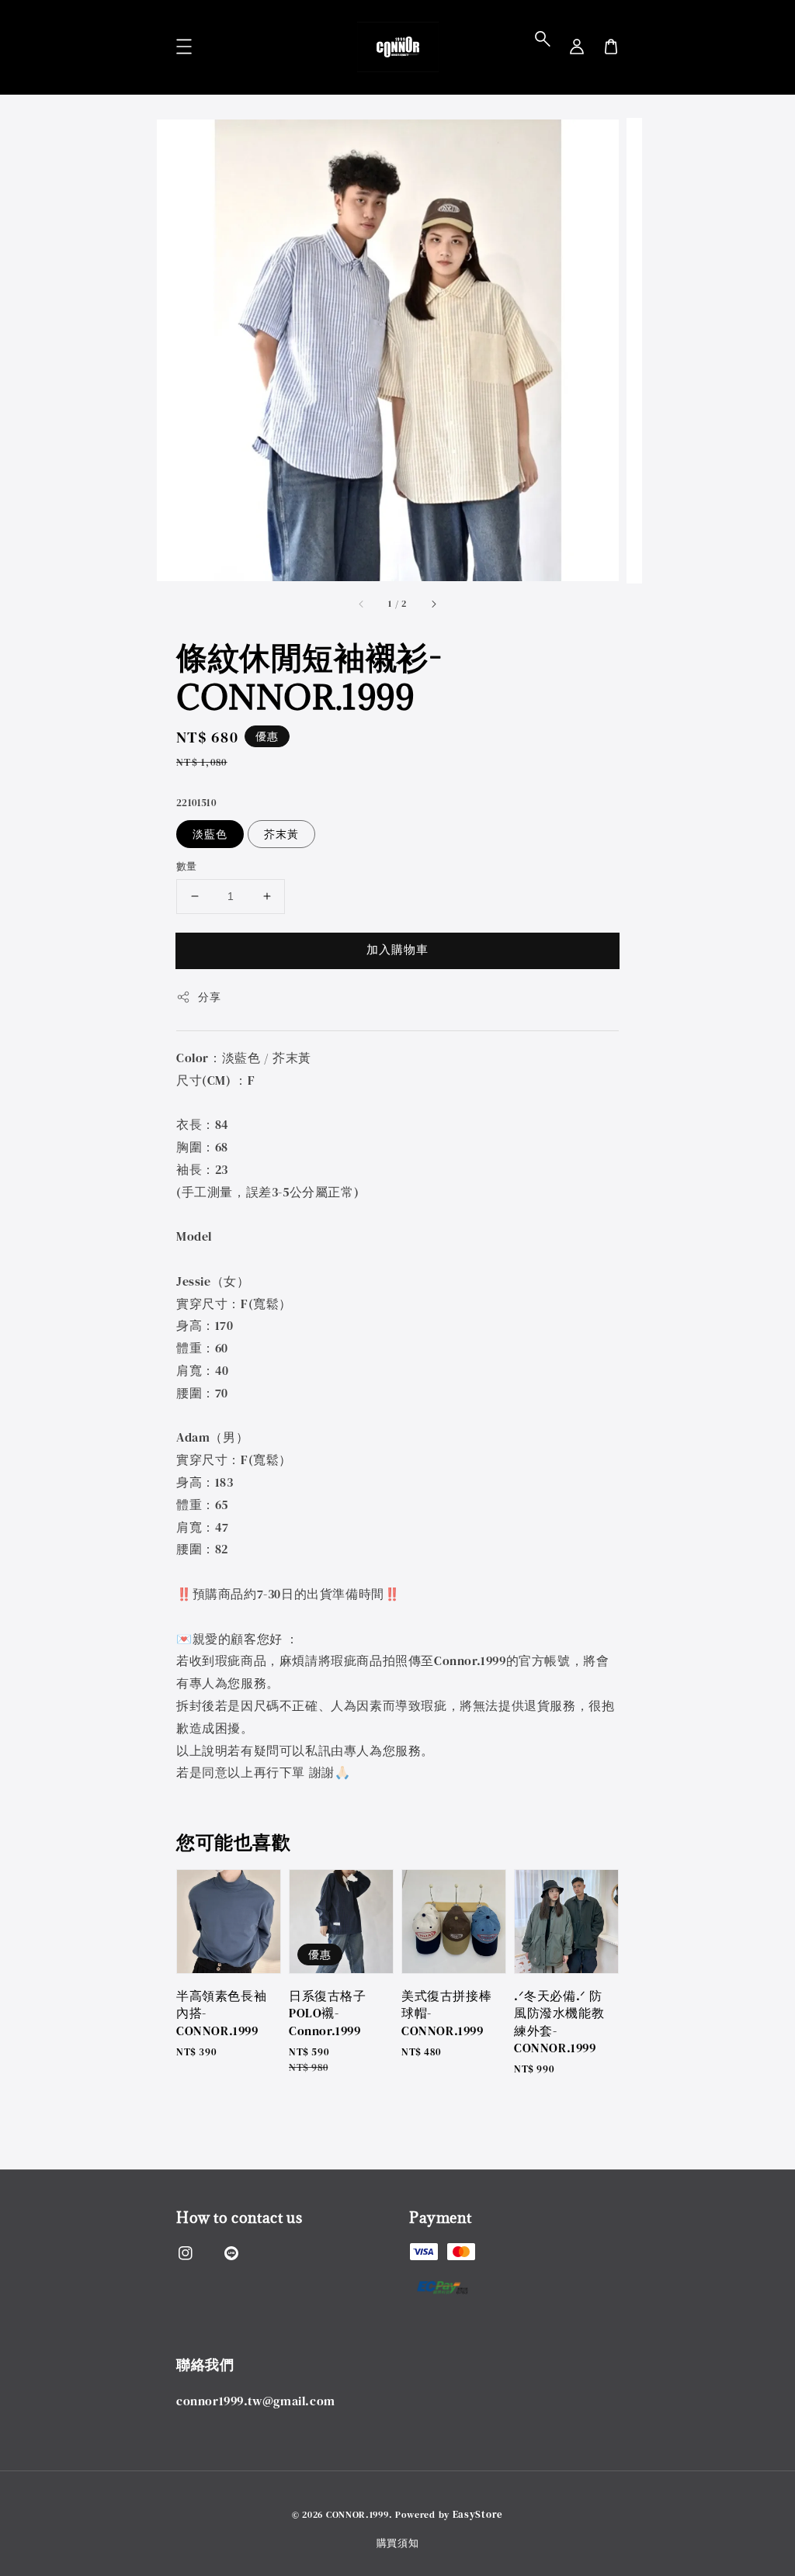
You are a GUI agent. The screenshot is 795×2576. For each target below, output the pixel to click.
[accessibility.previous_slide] (362, 604)
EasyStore (478, 2514)
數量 (187, 866)
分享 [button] (209, 997)
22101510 (196, 803)
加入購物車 (397, 949)
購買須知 (398, 2543)
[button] (543, 39)
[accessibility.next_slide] (433, 604)
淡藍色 (210, 834)
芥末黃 (281, 834)
